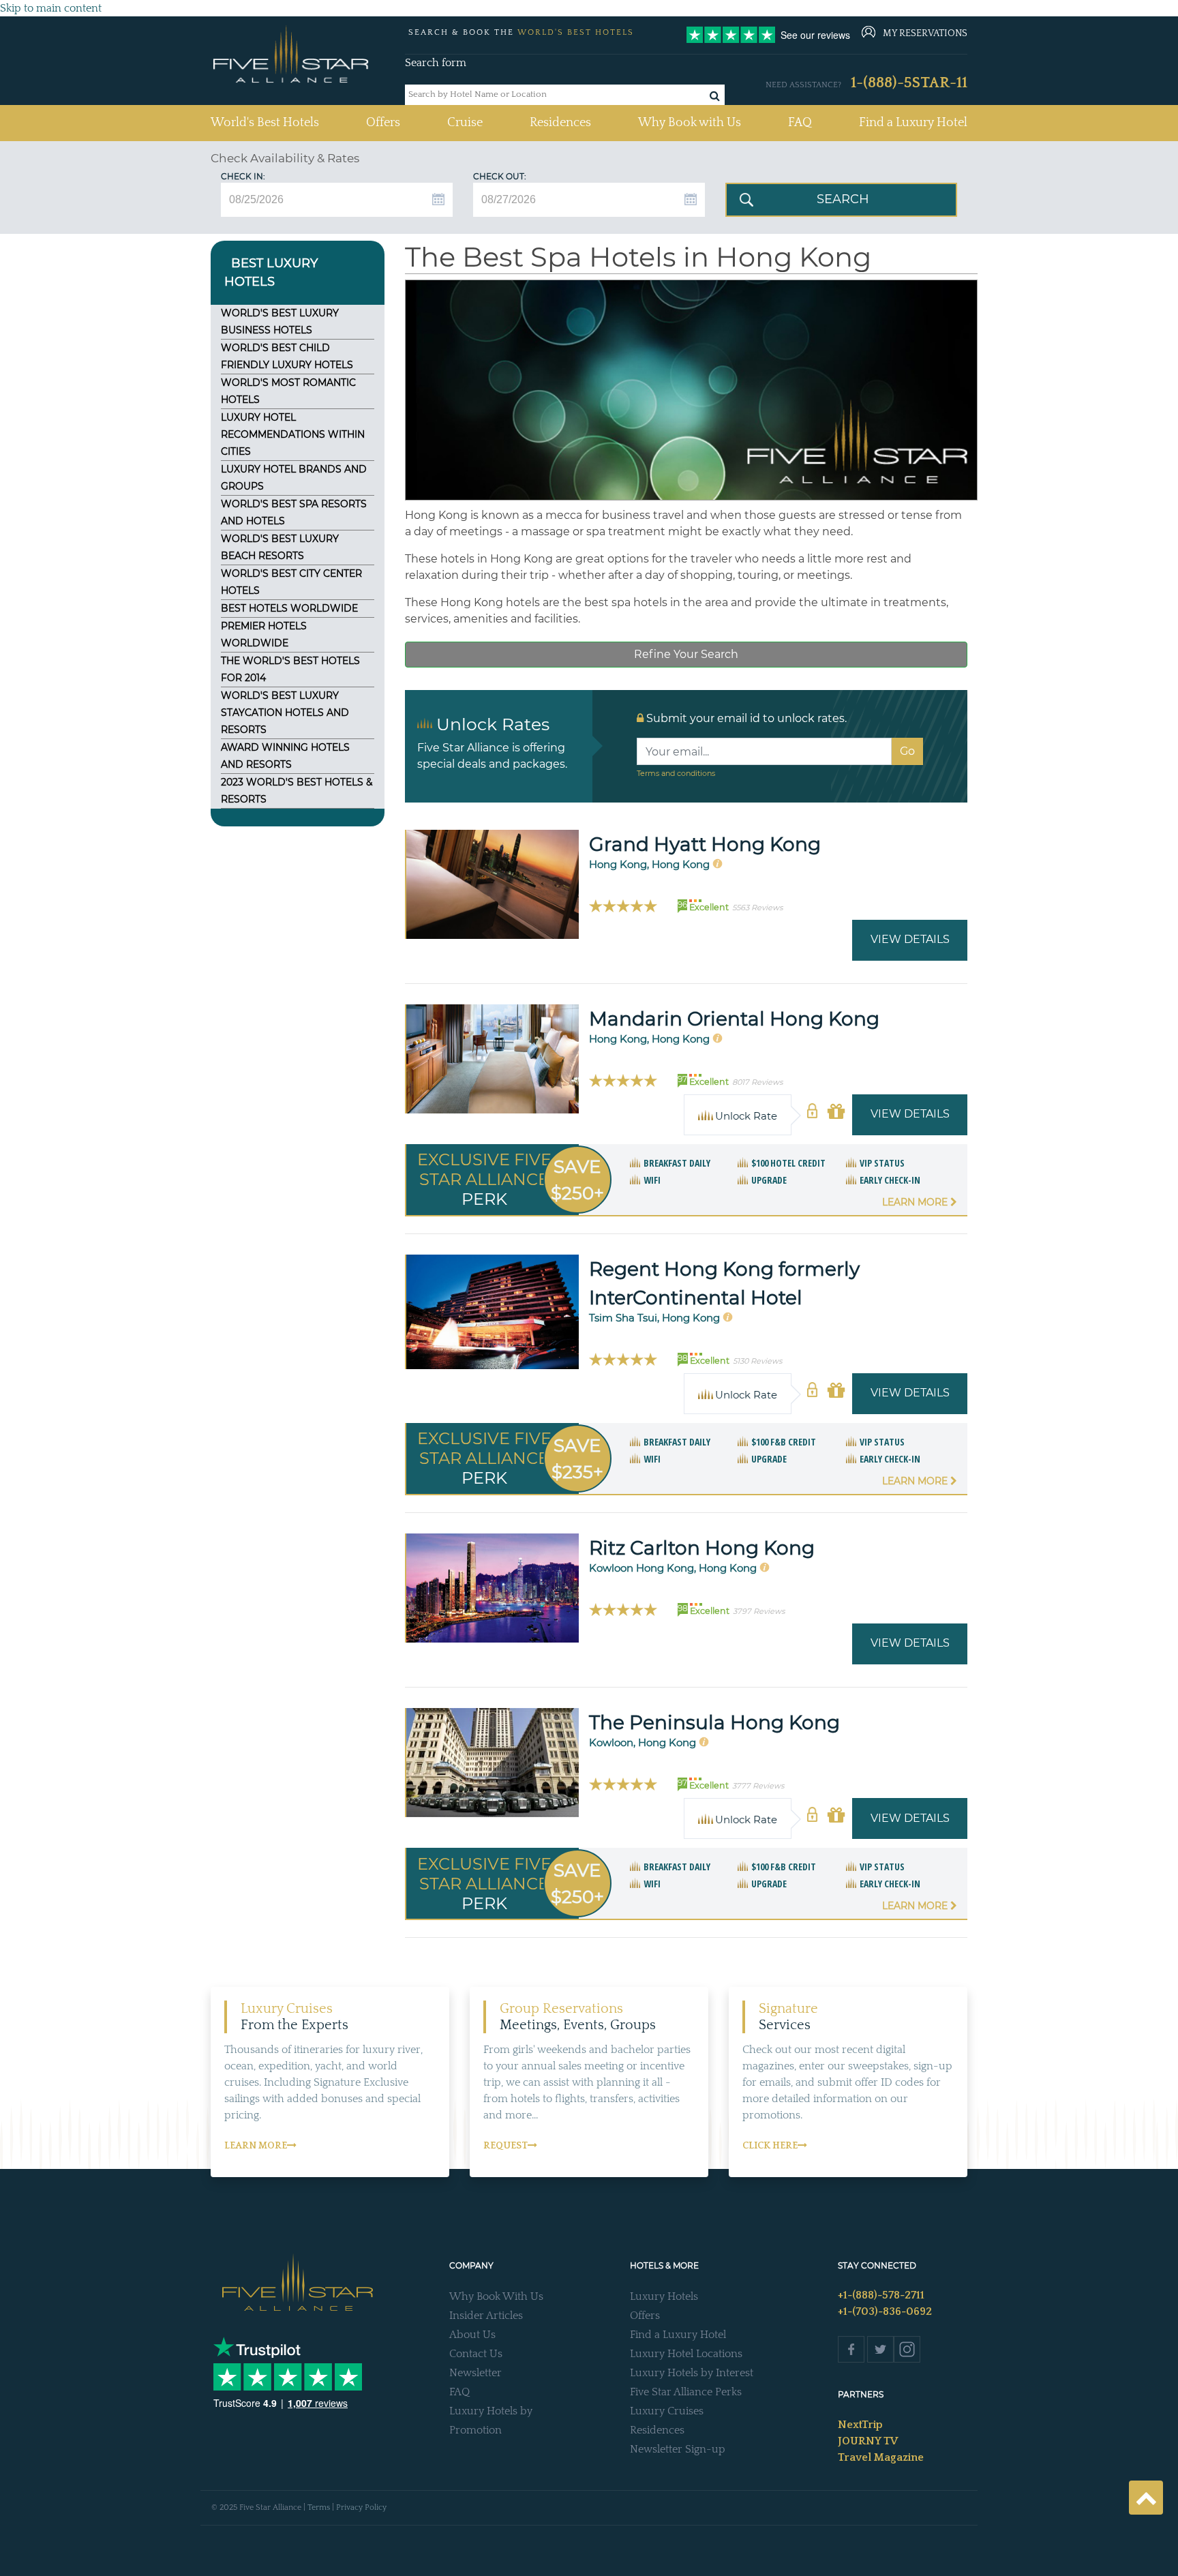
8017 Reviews (757, 1082)
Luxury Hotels (664, 2296)
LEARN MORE (256, 2146)
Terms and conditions (676, 773)
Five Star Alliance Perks (686, 2392)
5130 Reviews (757, 1361)
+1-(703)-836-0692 (885, 2311)
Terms (319, 2507)
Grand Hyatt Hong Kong (705, 844)
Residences (560, 123)
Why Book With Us (496, 2296)
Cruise (465, 123)
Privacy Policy (361, 2507)
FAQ (800, 123)
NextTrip (860, 2425)
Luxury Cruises (667, 2411)
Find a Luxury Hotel (913, 123)
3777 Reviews (758, 1786)
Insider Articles (486, 2316)
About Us (472, 2335)
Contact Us (476, 2354)
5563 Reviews (757, 908)
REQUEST (505, 2146)
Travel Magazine (881, 2457)
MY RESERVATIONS (925, 33)
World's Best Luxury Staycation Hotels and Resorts (285, 713)
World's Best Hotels (265, 122)
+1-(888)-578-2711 (881, 2295)
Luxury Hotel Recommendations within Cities (293, 434)
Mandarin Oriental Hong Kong (734, 1019)
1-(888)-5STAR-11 (909, 83)
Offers (383, 123)
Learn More (916, 1202)
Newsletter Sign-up (678, 2449)
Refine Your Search (686, 654)
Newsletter (475, 2373)
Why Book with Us (690, 123)
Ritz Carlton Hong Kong (702, 1548)
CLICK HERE (770, 2146)
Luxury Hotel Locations (686, 2354)
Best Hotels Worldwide (289, 608)
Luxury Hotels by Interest (692, 2373)
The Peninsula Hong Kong (714, 1722)
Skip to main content (51, 8)
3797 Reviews (759, 1611)
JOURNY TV (868, 2441)
